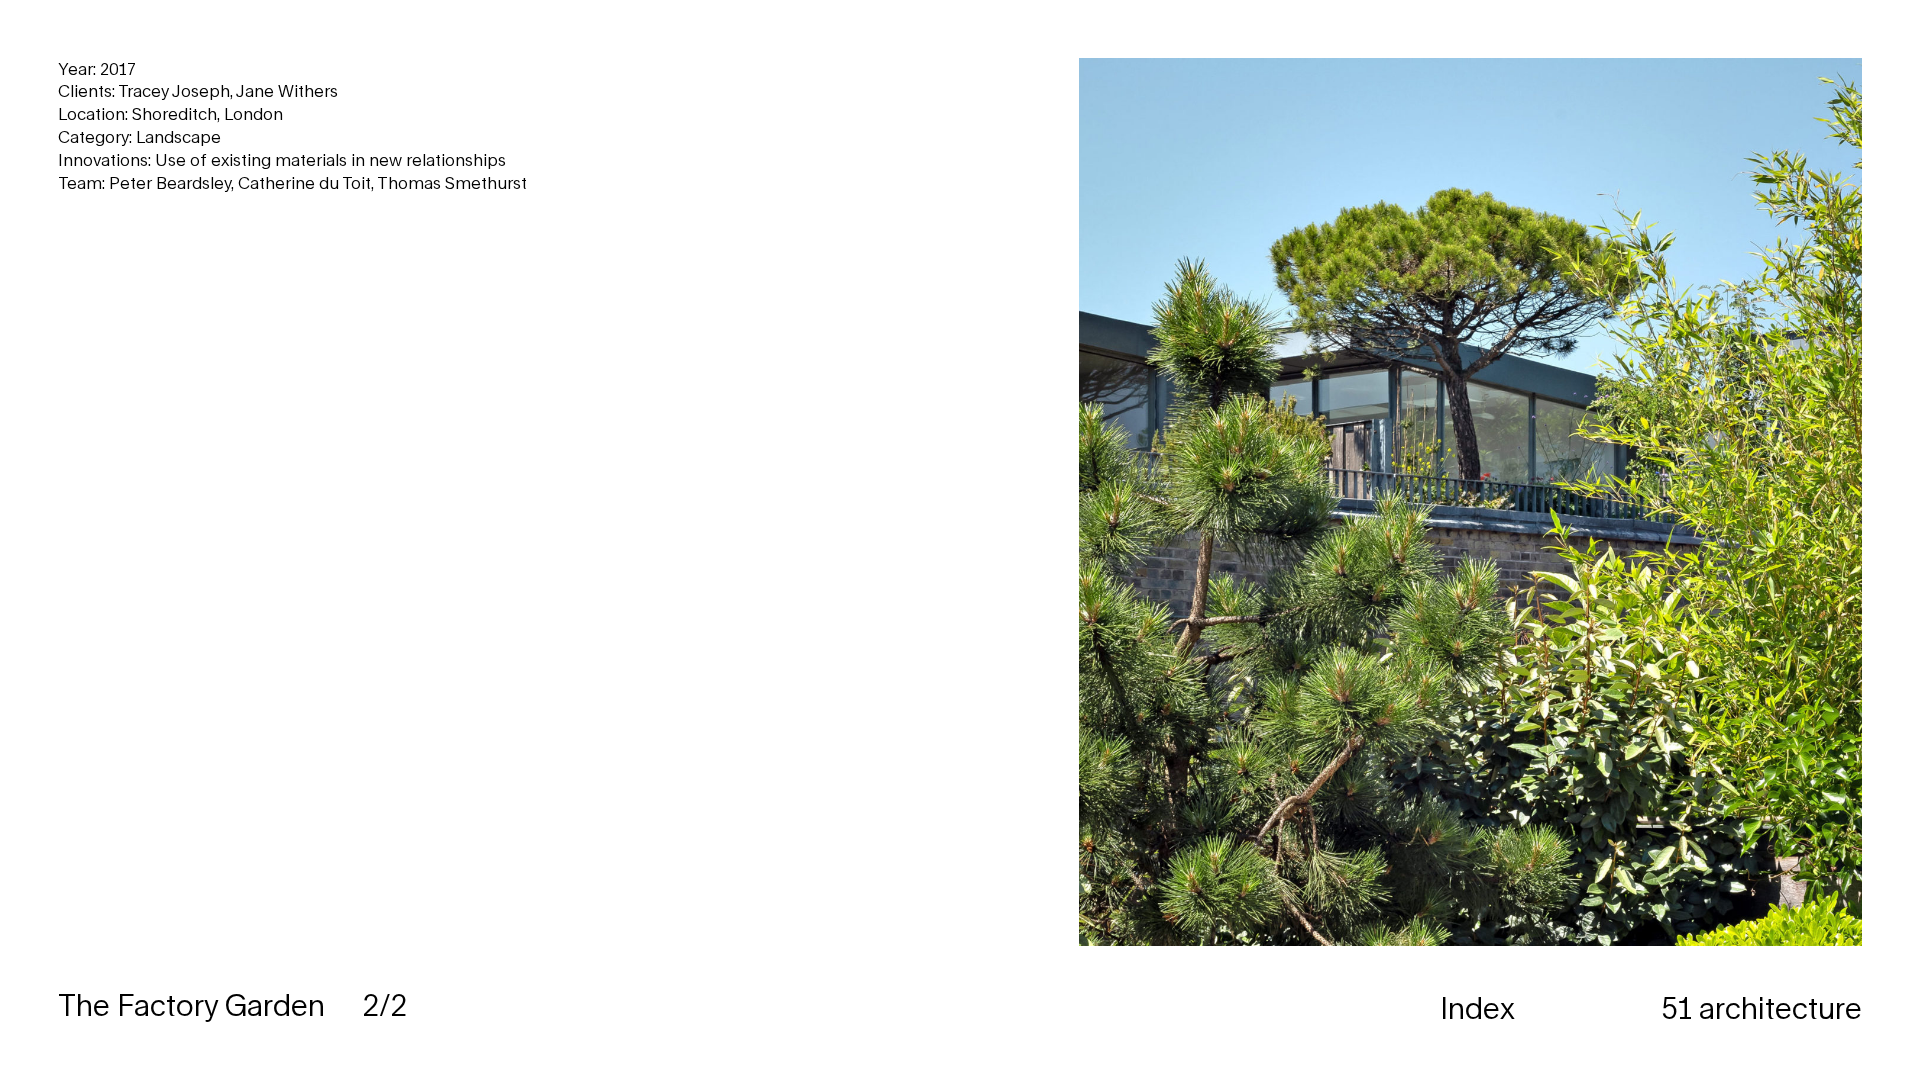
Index (1477, 1008)
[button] (1440, 540)
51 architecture (1762, 1008)
